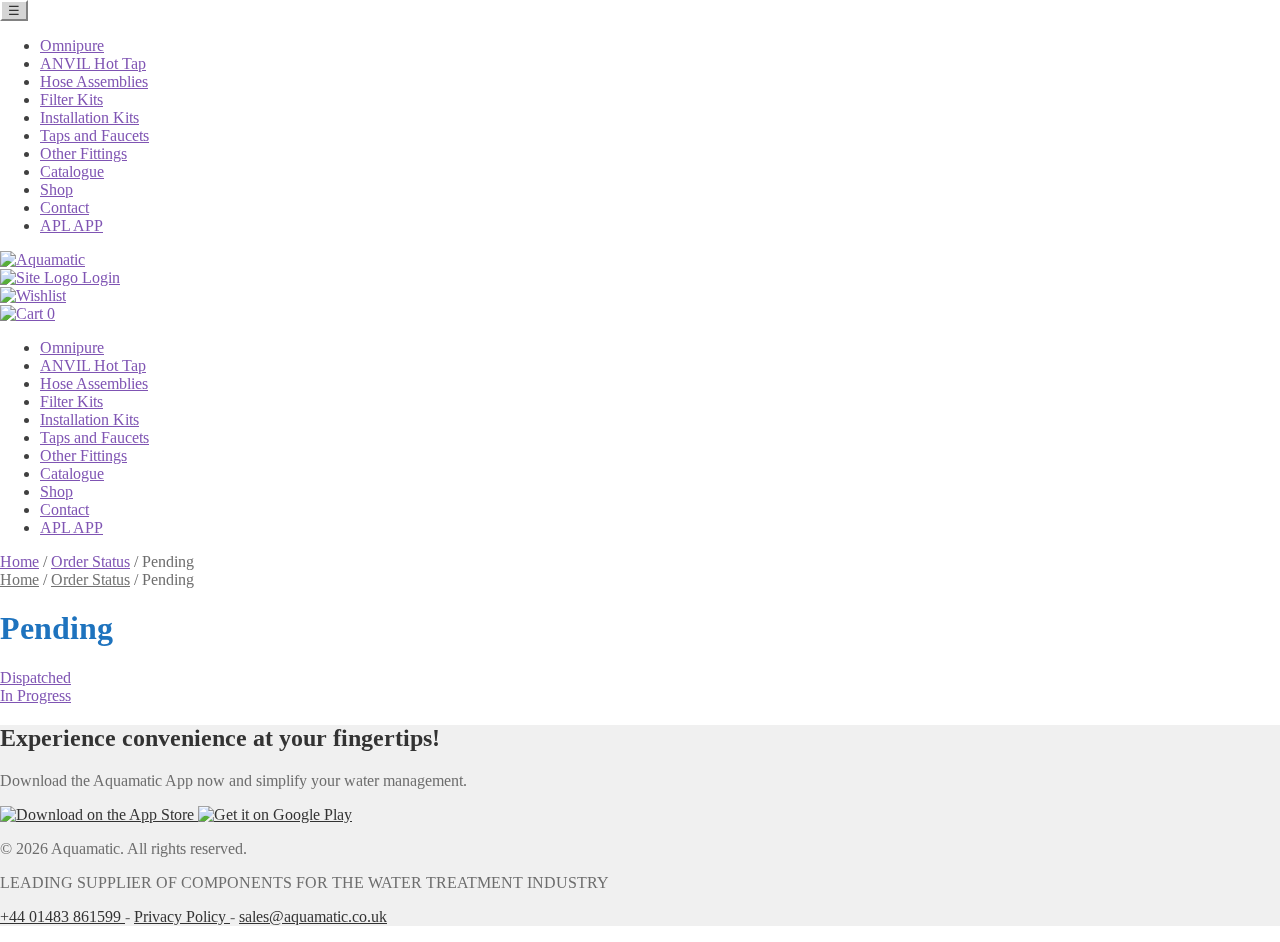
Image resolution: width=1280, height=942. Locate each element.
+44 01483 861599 (62, 916)
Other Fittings (83, 153)
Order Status (90, 561)
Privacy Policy (182, 916)
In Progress (35, 695)
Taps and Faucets (94, 135)
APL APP (71, 225)
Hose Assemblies (94, 81)
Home (19, 561)
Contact (64, 207)
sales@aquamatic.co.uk (313, 916)
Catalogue (72, 171)
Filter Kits (71, 99)
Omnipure (72, 45)
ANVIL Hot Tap (93, 63)
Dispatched (35, 677)
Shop (56, 189)
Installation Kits (89, 117)
